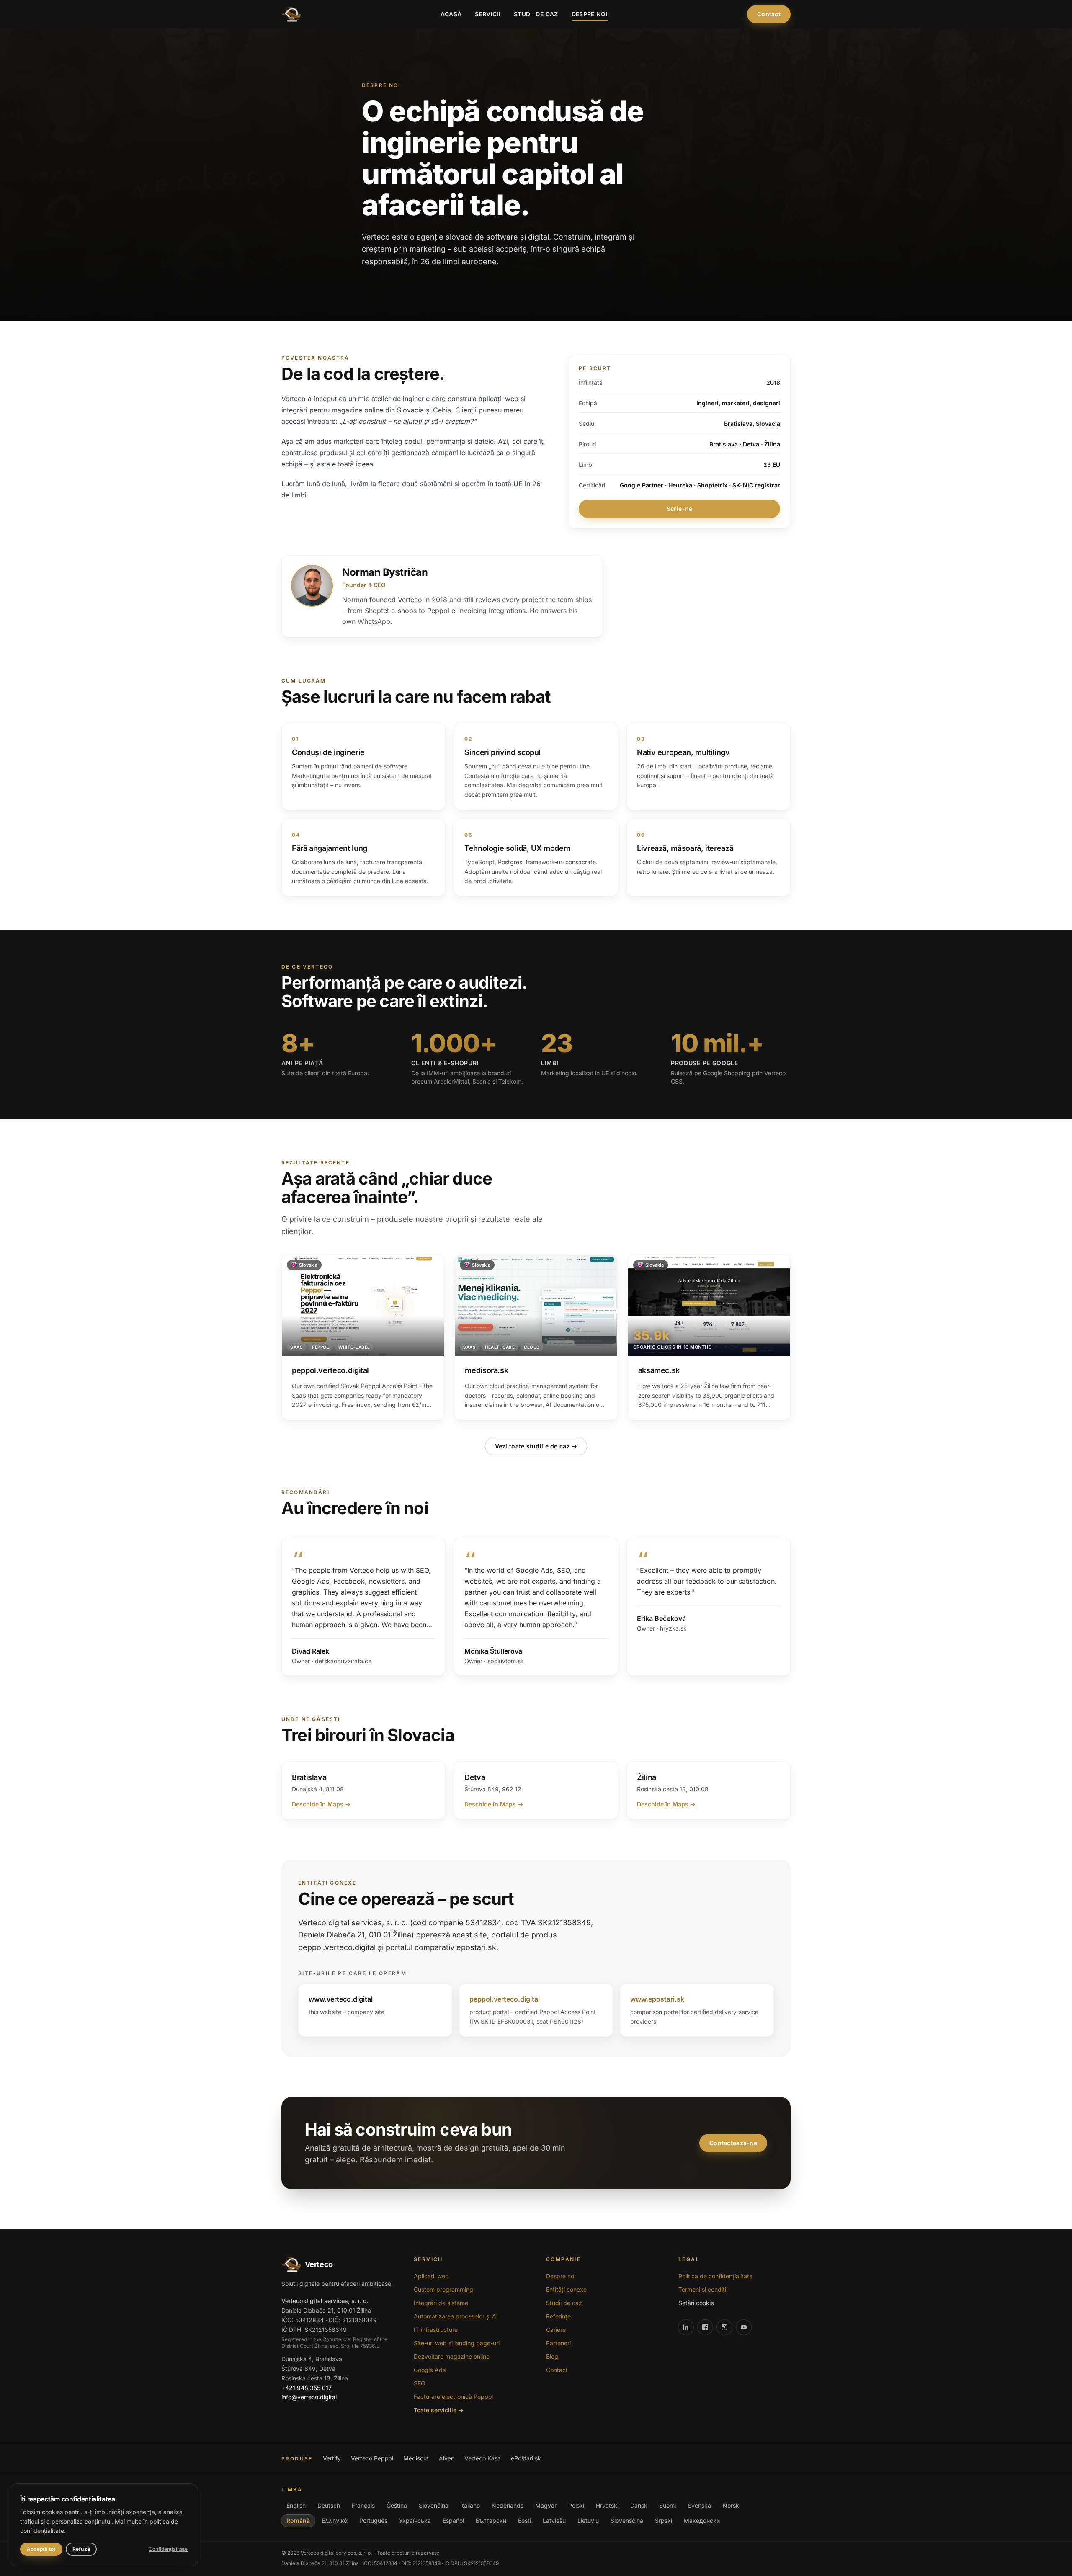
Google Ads (430, 2370)
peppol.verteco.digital (505, 1999)
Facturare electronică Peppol (453, 2397)
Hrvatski (607, 2505)
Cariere (556, 2330)
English (296, 2505)
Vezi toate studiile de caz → (536, 1446)
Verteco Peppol (372, 2458)
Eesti (524, 2521)
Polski (576, 2505)
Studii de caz (536, 14)
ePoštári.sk (526, 2458)
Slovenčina (434, 2505)
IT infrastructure (436, 2330)
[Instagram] (724, 2327)
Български (491, 2521)
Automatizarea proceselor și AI (456, 2316)
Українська (415, 2521)
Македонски (702, 2521)
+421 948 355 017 (307, 2388)
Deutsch (329, 2505)
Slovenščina (627, 2521)
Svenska (699, 2505)
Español (453, 2521)
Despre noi (590, 14)
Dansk (639, 2505)
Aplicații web (431, 2276)
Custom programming (443, 2289)
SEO (420, 2383)
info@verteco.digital (309, 2397)
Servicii (488, 14)
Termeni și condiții (703, 2289)
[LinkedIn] (686, 2327)
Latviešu (554, 2521)
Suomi (667, 2505)
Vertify (332, 2458)
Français (363, 2505)
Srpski (664, 2521)
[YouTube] (744, 2327)
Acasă (451, 14)
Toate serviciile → (439, 2410)
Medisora (416, 2458)
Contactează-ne (733, 2143)
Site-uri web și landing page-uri (457, 2343)
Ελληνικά (335, 2521)
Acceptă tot (41, 2549)
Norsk (731, 2505)
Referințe (558, 2316)
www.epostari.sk (657, 1999)
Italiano (470, 2505)
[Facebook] (705, 2327)
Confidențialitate (168, 2549)
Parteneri (558, 2343)
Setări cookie (696, 2303)
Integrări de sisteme (441, 2303)
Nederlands (508, 2505)
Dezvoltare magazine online (452, 2356)
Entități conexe (566, 2289)
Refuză (81, 2549)
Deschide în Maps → (321, 1804)
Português (373, 2521)
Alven (447, 2458)
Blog (552, 2356)
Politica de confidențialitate (715, 2276)
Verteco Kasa (483, 2458)
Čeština (397, 2505)
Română (298, 2521)
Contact (769, 14)
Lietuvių (588, 2521)
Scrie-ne (679, 509)
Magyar (546, 2505)
